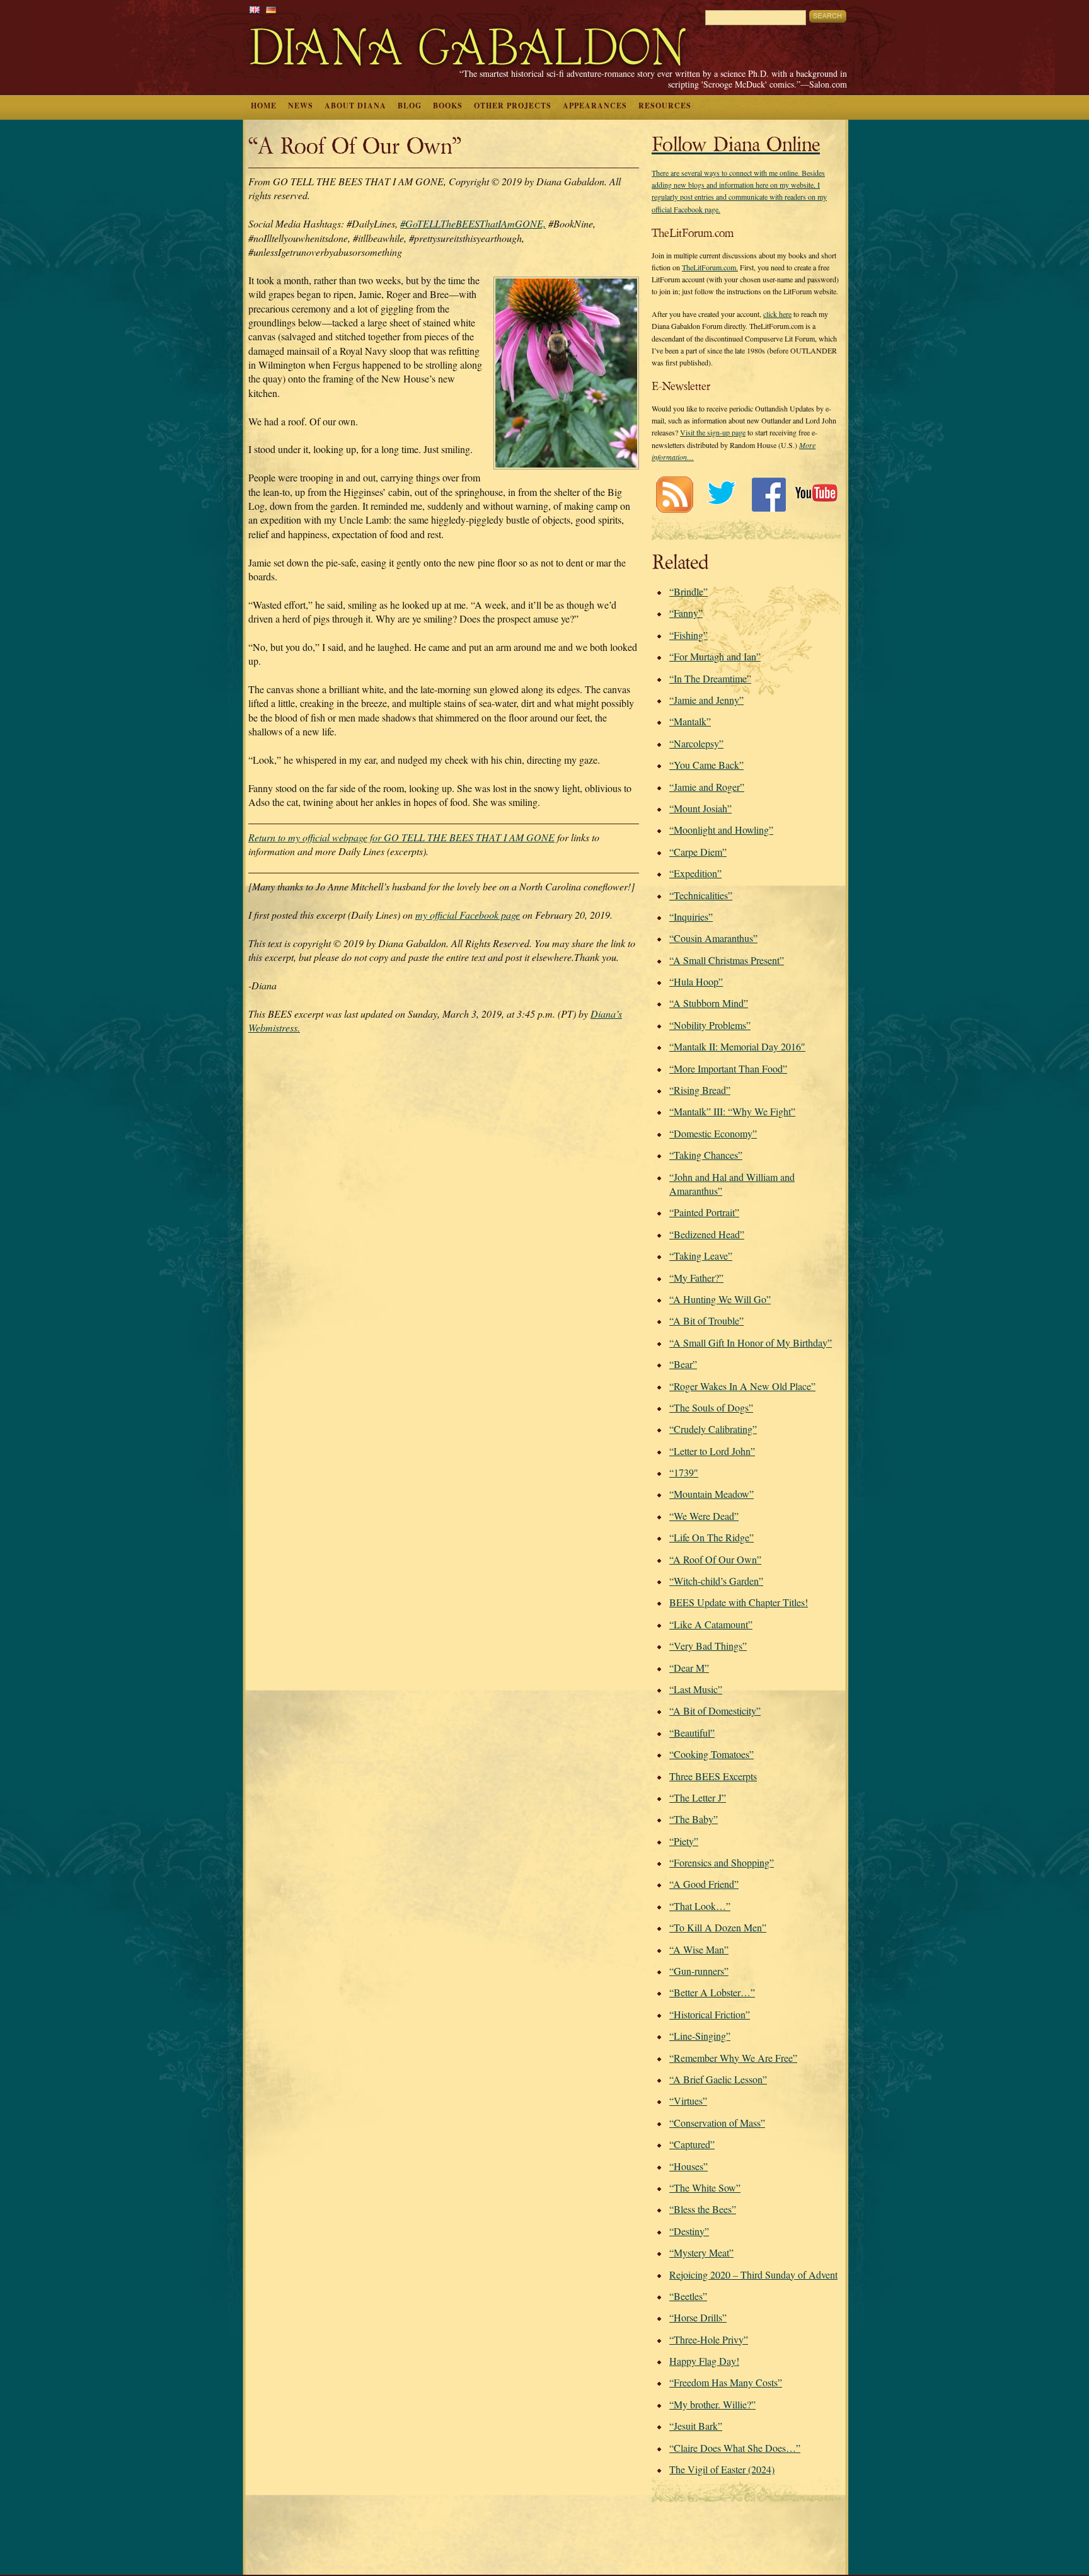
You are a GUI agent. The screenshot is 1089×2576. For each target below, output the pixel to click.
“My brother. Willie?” (712, 2404)
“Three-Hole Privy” (709, 2339)
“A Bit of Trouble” (706, 1320)
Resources (665, 106)
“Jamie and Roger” (707, 787)
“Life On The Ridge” (712, 1537)
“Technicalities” (701, 895)
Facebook (769, 494)
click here (777, 314)
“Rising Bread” (700, 1090)
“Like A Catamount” (711, 1624)
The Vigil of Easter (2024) (722, 2469)
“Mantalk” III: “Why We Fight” (732, 1111)
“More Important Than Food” (728, 1068)
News (301, 106)
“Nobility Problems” (710, 1025)
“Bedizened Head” (707, 1234)
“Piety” (684, 1841)
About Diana (355, 106)
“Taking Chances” (706, 1155)
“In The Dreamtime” (710, 678)
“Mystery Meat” (701, 2252)
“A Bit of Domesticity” (715, 1711)
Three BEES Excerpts (713, 1776)
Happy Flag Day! (704, 2361)
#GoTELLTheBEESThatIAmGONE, (473, 223)
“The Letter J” (698, 1797)
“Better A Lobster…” (712, 1992)
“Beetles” (688, 2296)
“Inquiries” (691, 917)
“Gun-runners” (699, 1971)
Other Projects (513, 106)
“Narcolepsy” (696, 743)
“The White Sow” (705, 2188)
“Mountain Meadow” (712, 1494)
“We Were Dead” (704, 1516)
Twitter (721, 494)
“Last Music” (696, 1689)
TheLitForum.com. (710, 267)
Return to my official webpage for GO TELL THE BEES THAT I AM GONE (401, 837)
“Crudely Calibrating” (713, 1429)
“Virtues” (688, 2101)
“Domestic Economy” (713, 1133)
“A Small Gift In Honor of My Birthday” (751, 1343)
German (271, 10)
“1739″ (684, 1472)
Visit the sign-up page (713, 432)
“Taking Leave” (701, 1256)
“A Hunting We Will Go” (720, 1299)
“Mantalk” (690, 721)
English (255, 10)
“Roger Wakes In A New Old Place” (742, 1386)
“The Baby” (694, 1819)
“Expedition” (695, 873)
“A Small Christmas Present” (727, 960)
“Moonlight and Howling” (721, 830)
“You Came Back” (706, 765)
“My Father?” (696, 1278)
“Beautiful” (692, 1733)
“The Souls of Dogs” (711, 1407)
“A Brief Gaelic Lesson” (718, 2079)
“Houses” (689, 2166)
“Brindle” (689, 591)
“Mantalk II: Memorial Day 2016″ (737, 1046)
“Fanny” (686, 613)
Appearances (595, 106)
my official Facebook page (468, 915)
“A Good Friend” (704, 1884)
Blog (410, 106)
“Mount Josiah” (700, 808)
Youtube (816, 494)
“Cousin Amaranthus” (713, 938)
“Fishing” (689, 635)
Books (448, 106)
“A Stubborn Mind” (709, 1003)
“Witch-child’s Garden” (716, 1581)
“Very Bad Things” (708, 1646)
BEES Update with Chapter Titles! (739, 1602)
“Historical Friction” (710, 2014)
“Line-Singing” (700, 2036)
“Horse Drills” (698, 2317)
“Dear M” (689, 1668)
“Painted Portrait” (704, 1212)
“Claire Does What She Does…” (735, 2448)
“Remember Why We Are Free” (733, 2058)
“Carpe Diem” (698, 852)
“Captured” (692, 2144)
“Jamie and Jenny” (706, 700)
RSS (674, 494)
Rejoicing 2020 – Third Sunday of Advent (753, 2274)
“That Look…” (700, 1906)
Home (264, 106)
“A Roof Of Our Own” (715, 1559)
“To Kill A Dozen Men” (718, 1927)
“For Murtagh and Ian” (715, 656)
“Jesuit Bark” (696, 2426)
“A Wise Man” (699, 1949)
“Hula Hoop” (696, 981)
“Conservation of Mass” (717, 2123)
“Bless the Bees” (703, 2209)
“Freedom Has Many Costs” (726, 2382)
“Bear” (683, 1364)
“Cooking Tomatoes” (712, 1754)
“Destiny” (689, 2231)
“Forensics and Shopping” (722, 1862)
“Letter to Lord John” (712, 1451)
